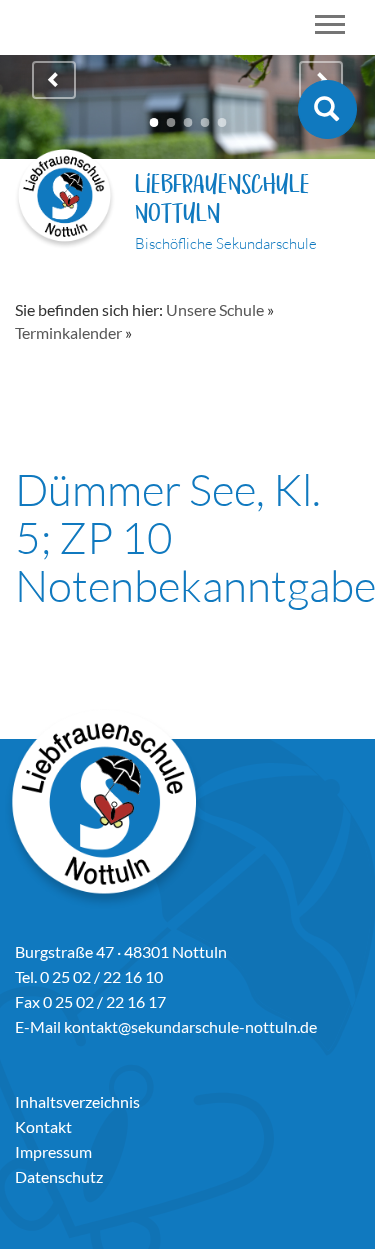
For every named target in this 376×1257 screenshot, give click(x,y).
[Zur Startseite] (65, 201)
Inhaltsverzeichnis (77, 1101)
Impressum (53, 1151)
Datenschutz (59, 1176)
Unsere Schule (215, 309)
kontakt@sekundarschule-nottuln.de (190, 1026)
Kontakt (43, 1126)
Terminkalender (68, 332)
